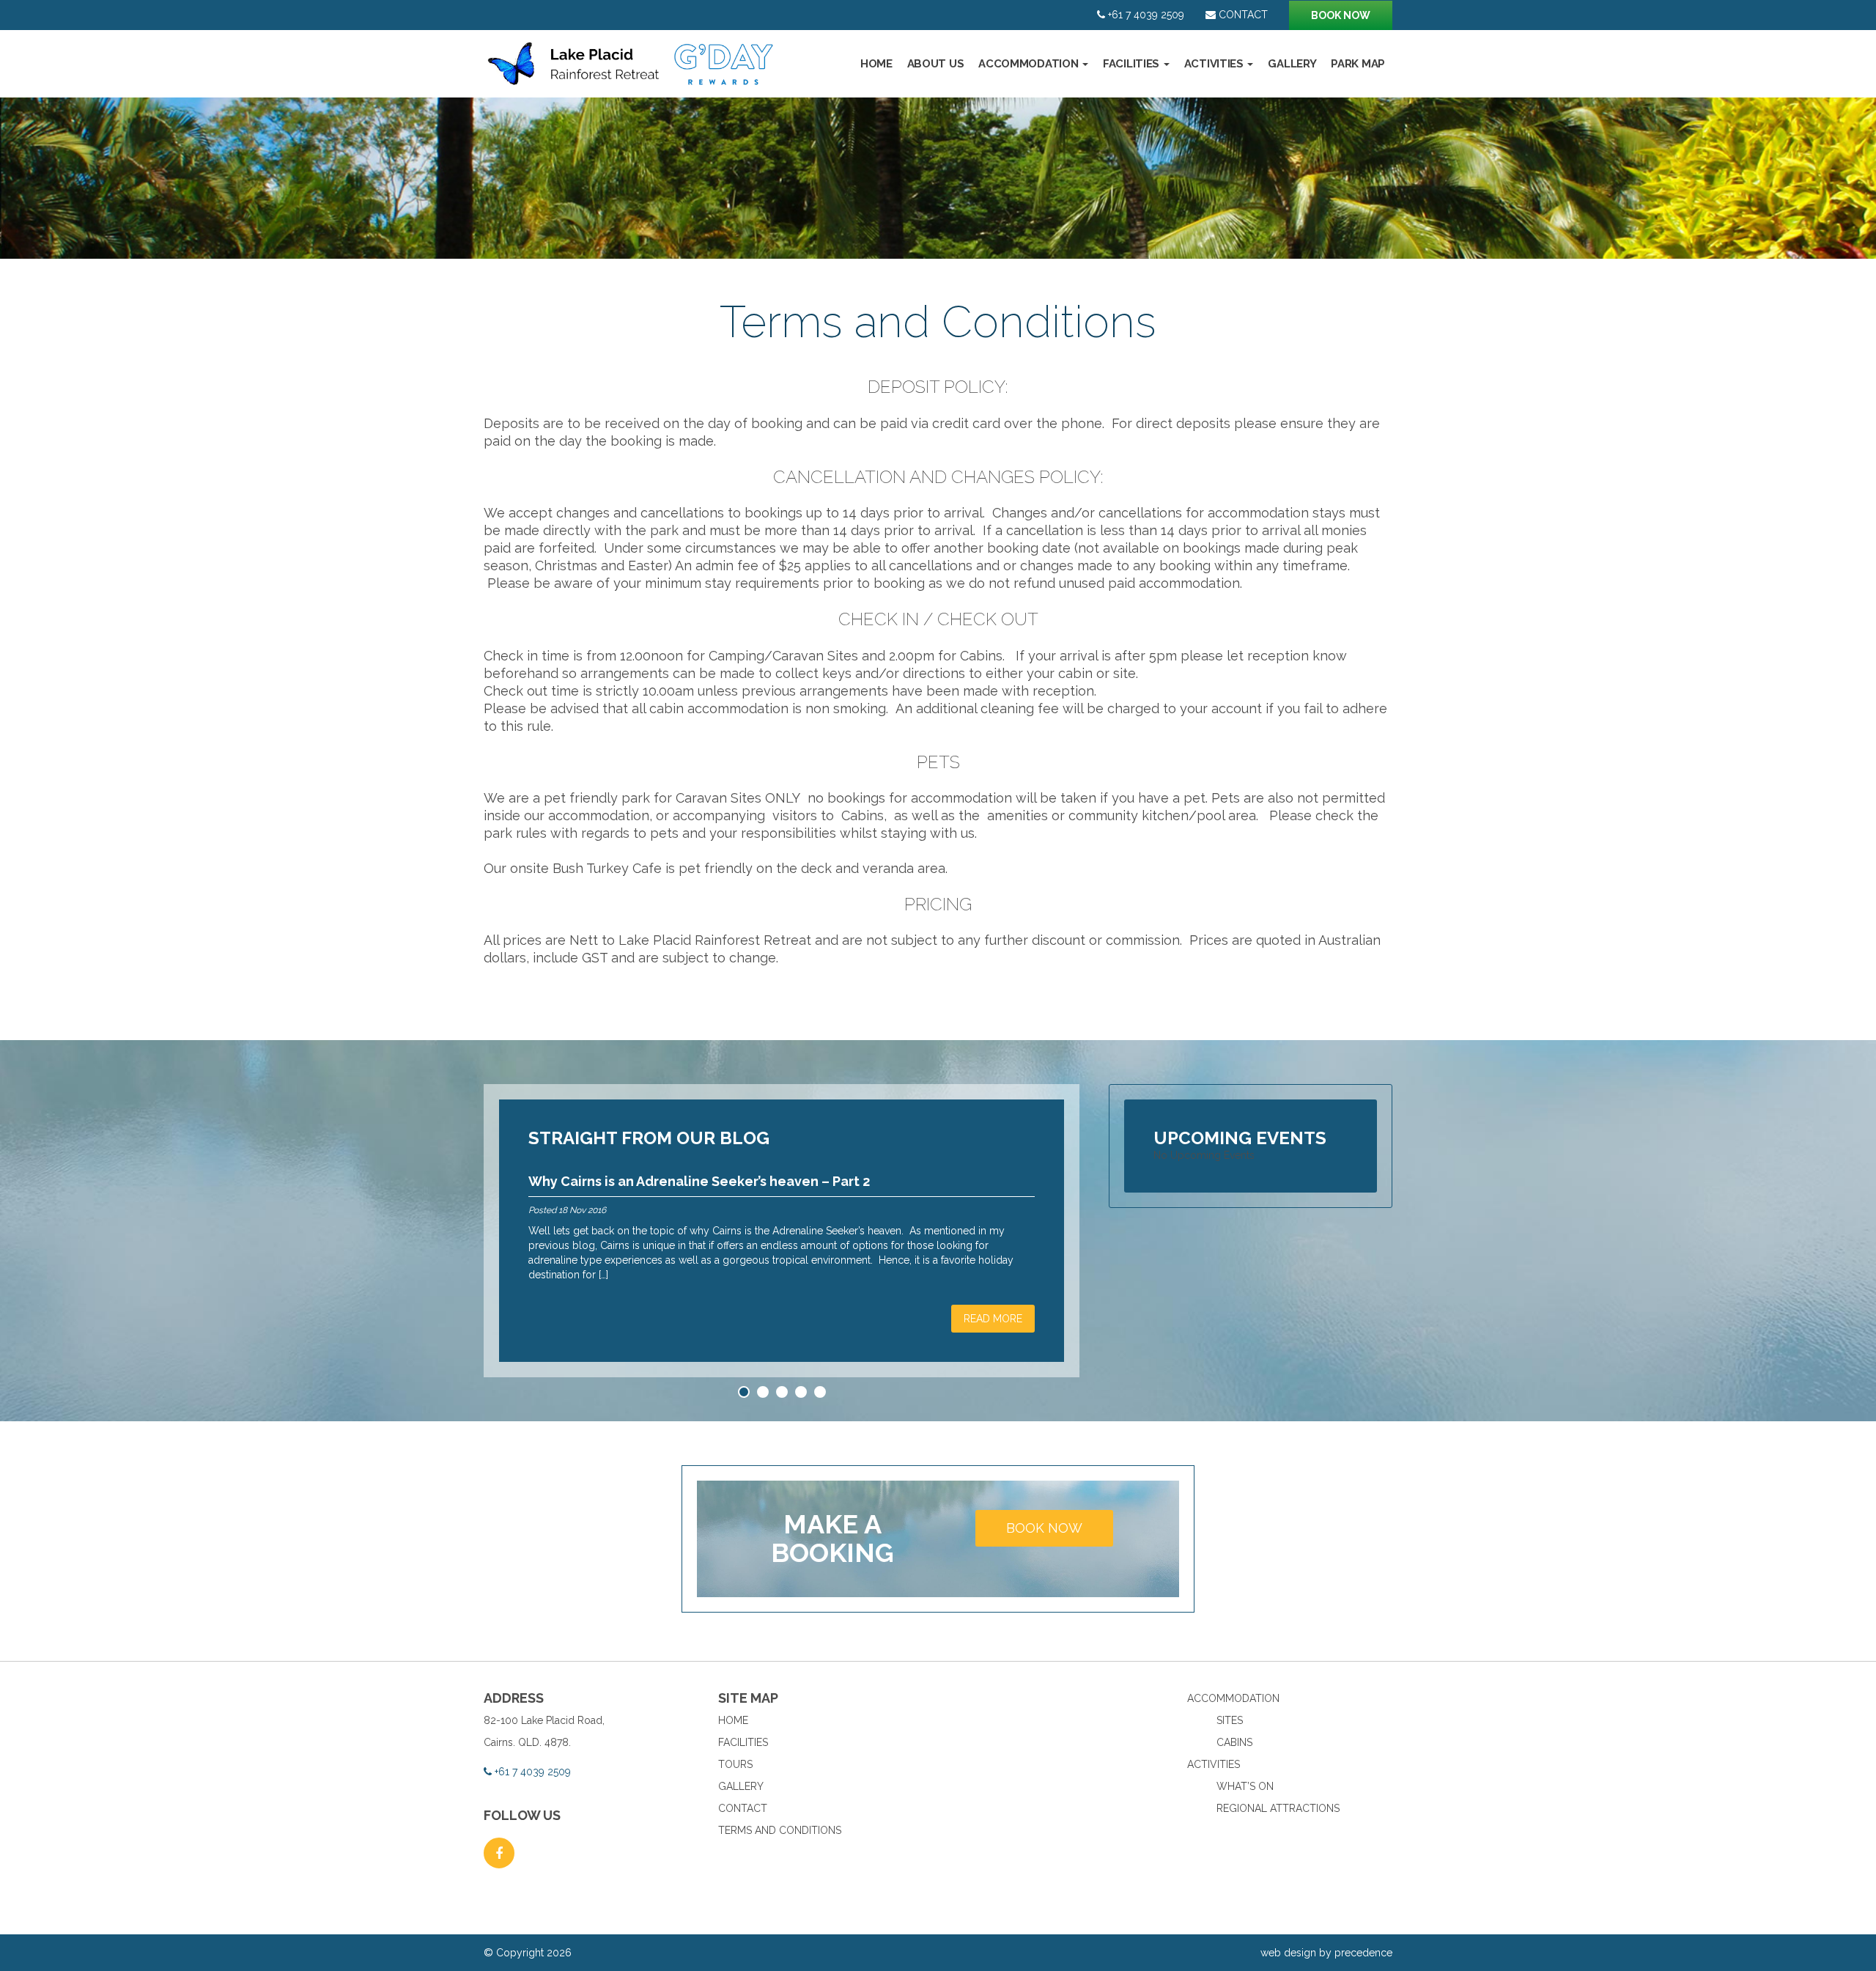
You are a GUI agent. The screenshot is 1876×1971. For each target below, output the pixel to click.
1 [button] (745, 1395)
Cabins (1234, 1742)
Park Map (1358, 64)
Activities (1215, 64)
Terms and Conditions (780, 1830)
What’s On (1245, 1786)
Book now (1341, 15)
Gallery (1292, 64)
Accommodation (1030, 64)
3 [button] (784, 1395)
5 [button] (822, 1395)
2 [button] (765, 1395)
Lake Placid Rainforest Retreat (632, 71)
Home (876, 64)
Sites (1230, 1720)
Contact (1242, 15)
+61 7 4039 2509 (1145, 15)
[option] (938, 178)
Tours (735, 1764)
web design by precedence (1326, 1953)
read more (993, 1319)
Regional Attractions (1278, 1808)
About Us (936, 64)
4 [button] (803, 1395)
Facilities (1133, 64)
